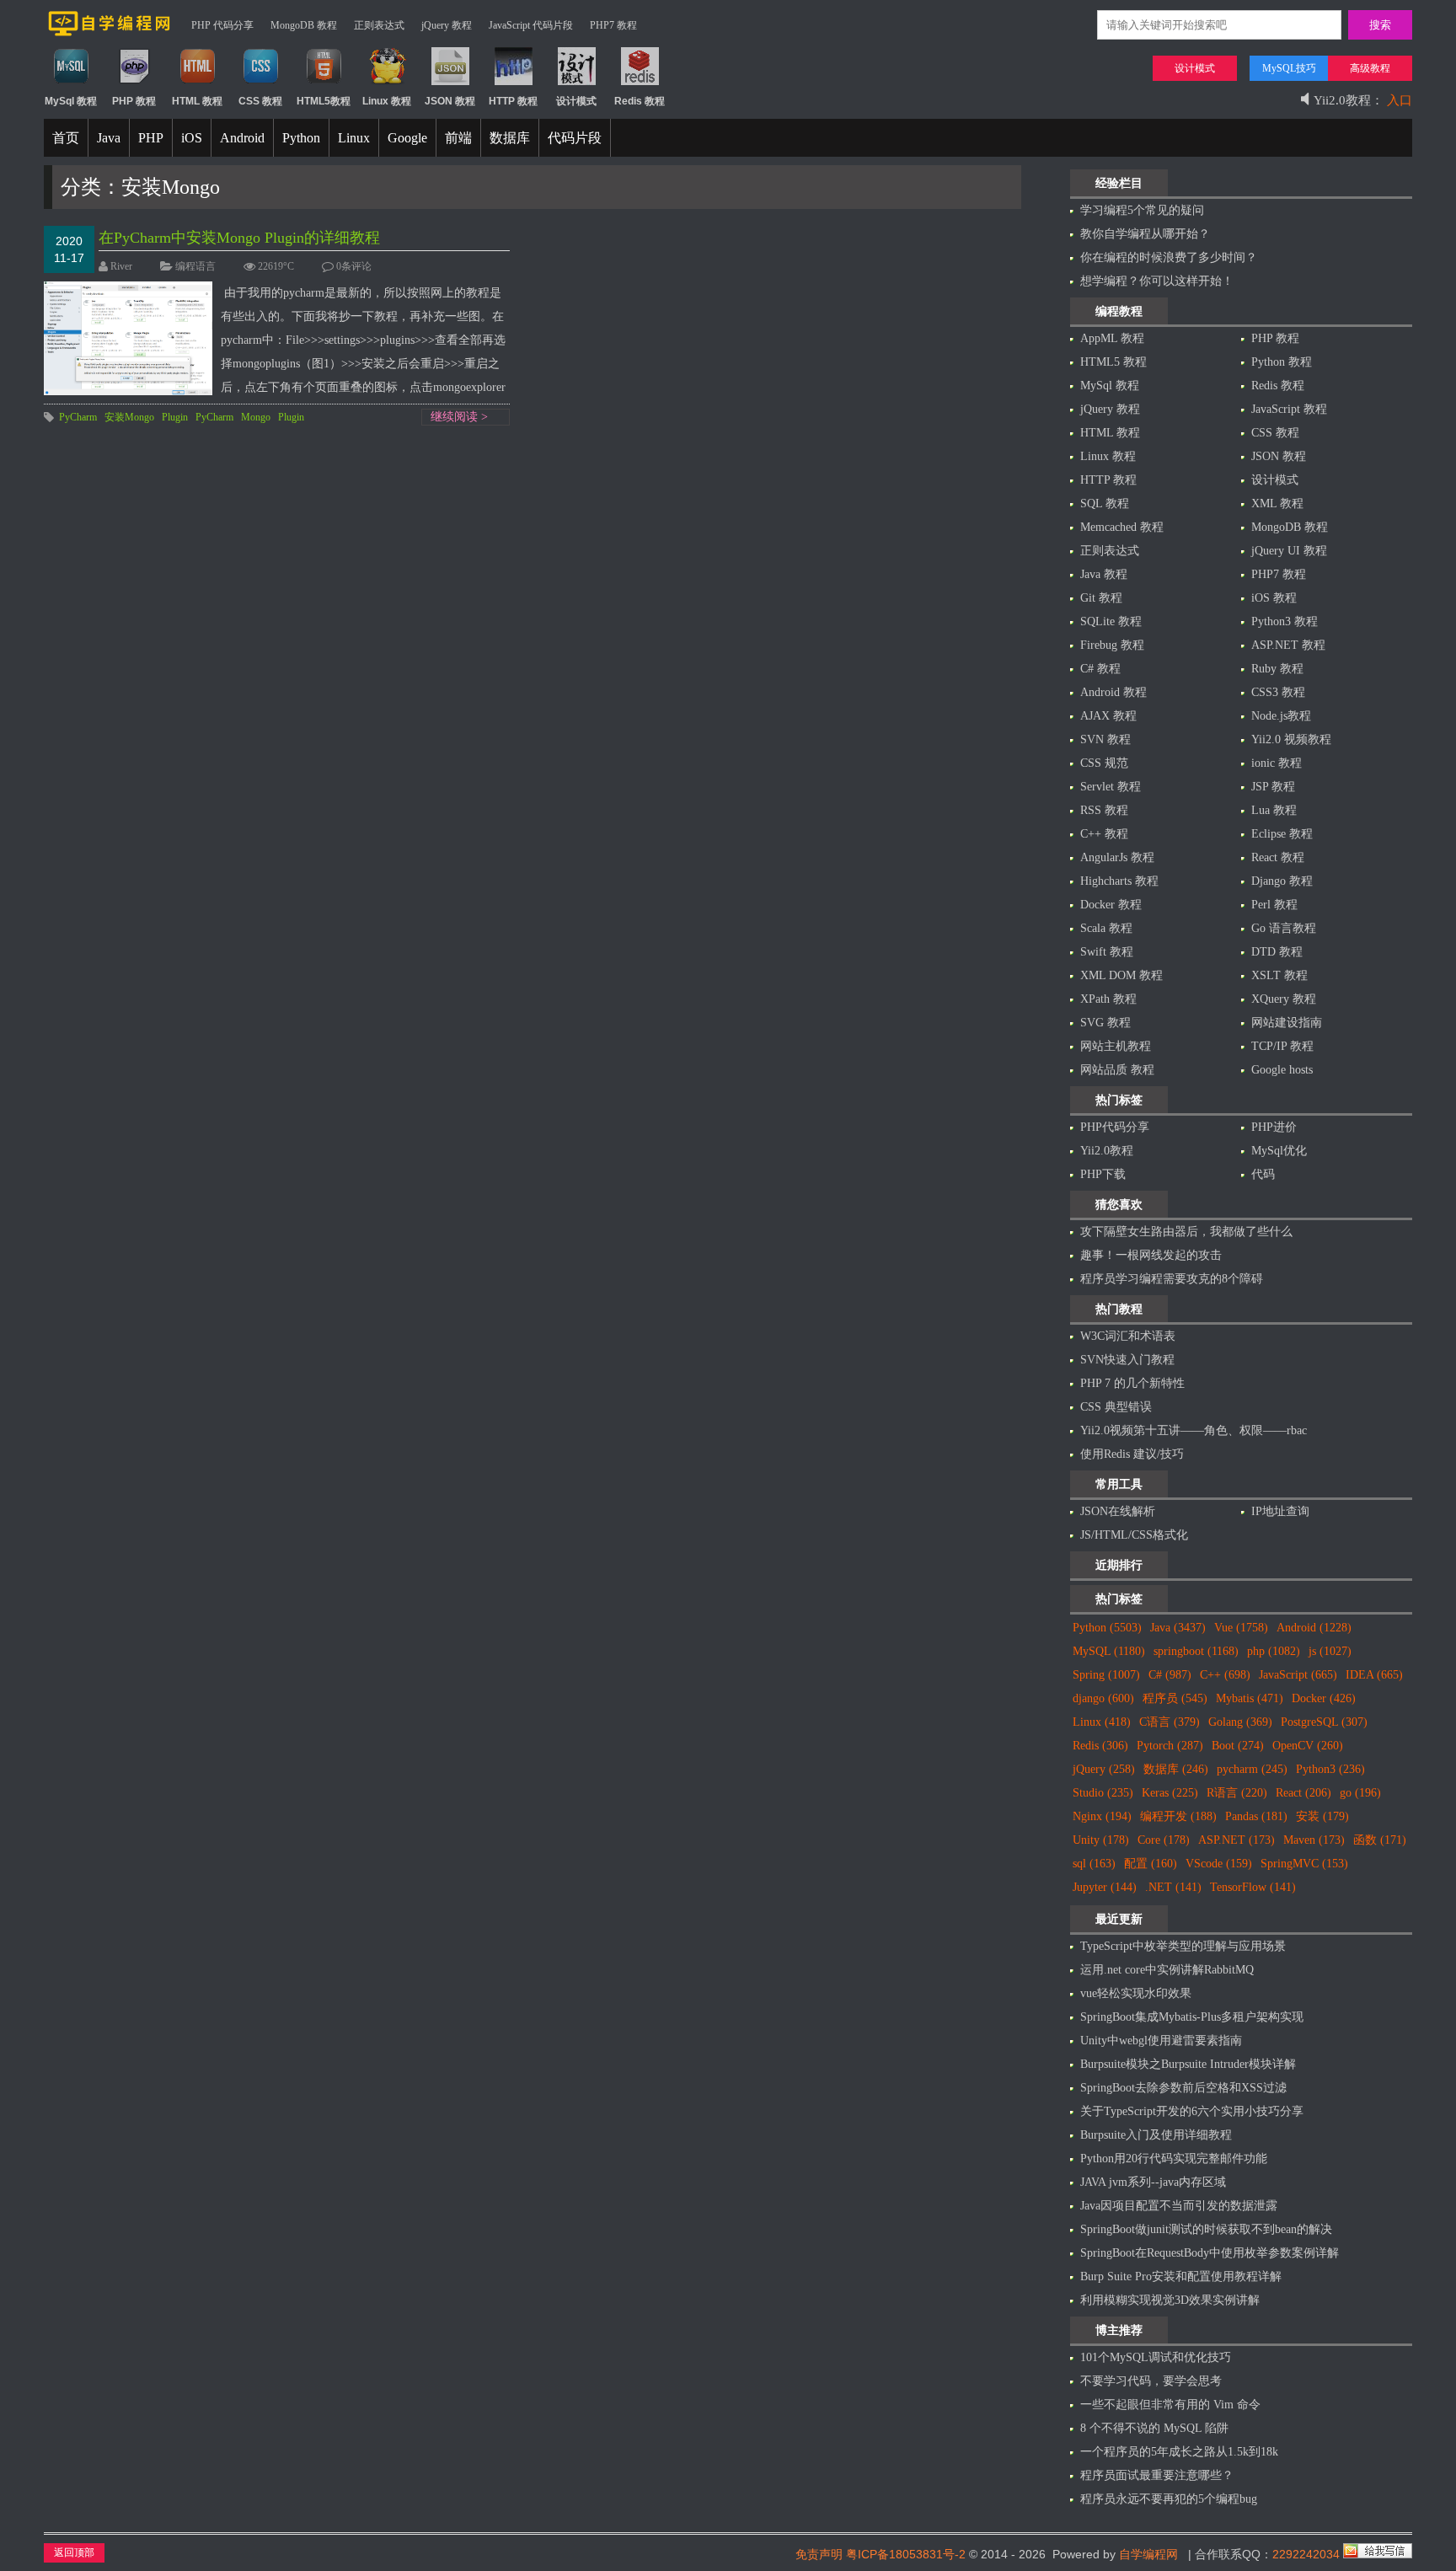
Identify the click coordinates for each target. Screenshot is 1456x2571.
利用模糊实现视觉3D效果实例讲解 (1170, 2300)
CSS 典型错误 (1116, 1407)
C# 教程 (1100, 669)
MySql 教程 (1110, 386)
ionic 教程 (1277, 763)
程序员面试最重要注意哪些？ (1157, 2475)
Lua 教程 (1274, 810)
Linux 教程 (1108, 456)
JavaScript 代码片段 (531, 25)
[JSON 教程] (450, 82)
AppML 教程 (1112, 338)
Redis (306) (1100, 1746)
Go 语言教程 (1284, 928)
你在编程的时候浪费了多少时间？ (1169, 257)
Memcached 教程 (1122, 527)
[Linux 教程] (387, 82)
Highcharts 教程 (1119, 881)
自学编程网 (1148, 2554)
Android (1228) (1314, 1628)
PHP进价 (1274, 1127)
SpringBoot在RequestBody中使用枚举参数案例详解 (1210, 2253)
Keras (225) (1170, 1793)
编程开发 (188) (1178, 1816)
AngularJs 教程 (1117, 857)
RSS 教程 (1104, 810)
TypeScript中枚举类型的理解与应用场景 (1183, 1946)
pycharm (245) (1252, 1769)
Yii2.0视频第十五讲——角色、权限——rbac (1194, 1430)
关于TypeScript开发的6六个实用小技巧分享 (1192, 2111)
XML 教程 (1277, 503)
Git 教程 (1101, 598)
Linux (354, 138)
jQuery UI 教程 (1289, 551)
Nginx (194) (1102, 1816)
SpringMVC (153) (1304, 1864)
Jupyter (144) (1105, 1887)
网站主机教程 (1116, 1046)
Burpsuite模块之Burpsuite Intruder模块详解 (1188, 2064)
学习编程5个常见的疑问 (1142, 210)
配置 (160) (1151, 1864)
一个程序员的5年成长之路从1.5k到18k (1179, 2452)
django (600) (1103, 1698)
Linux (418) (1102, 1722)
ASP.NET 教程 (1288, 645)
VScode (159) (1219, 1864)
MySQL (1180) (1109, 1651)
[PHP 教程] (134, 82)
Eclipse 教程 (1282, 834)
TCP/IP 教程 (1282, 1046)
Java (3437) (1178, 1628)
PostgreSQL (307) (1324, 1722)
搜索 (1380, 25)
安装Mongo (129, 417)
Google (407, 138)
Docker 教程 (1111, 905)
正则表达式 (379, 25)
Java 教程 (1104, 574)
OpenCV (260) (1308, 1746)
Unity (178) (1101, 1840)
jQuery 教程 (447, 25)
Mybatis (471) (1250, 1698)
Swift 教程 (1107, 952)
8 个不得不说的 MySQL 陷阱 (1154, 2428)
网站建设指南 (1287, 1023)
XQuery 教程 (1284, 999)
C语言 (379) (1170, 1722)
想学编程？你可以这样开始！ (1157, 281)
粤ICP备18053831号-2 (906, 2554)
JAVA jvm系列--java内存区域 (1153, 2182)
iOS (192, 138)
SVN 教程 (1105, 739)
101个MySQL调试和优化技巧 (1156, 2357)
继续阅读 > (459, 417)
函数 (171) (1380, 1840)
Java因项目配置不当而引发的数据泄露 (1179, 2206)
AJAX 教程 (1108, 716)
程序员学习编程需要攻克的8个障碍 (1172, 1279)
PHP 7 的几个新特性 (1132, 1383)
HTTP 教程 (1108, 480)
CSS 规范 (1104, 763)
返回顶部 (74, 2552)
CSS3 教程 (1278, 692)
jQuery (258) (1104, 1769)
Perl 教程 (1274, 905)
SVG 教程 (1105, 1023)
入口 (1400, 95)
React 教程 (1278, 857)
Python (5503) (1107, 1628)
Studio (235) (1103, 1793)
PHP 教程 (1275, 338)
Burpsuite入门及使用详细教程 (1156, 2135)
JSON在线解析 (1118, 1511)
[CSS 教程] (261, 82)
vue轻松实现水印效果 (1136, 1993)
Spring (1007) (1106, 1675)
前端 (458, 138)
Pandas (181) (1256, 1816)
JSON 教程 (1279, 456)
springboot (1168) (1196, 1651)
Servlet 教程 (1111, 787)
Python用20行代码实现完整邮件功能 (1174, 2159)
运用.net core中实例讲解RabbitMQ (1167, 1970)
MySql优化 (1279, 1151)
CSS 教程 (1275, 433)
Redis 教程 (1278, 386)
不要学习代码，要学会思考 (1151, 2381)
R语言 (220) (1237, 1793)
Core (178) (1164, 1840)
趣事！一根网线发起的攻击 (1151, 1255)
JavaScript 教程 (1289, 409)
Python (301, 138)
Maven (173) (1314, 1840)
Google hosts (1282, 1070)
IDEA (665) (1374, 1675)
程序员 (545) (1175, 1698)
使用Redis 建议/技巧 (1132, 1454)
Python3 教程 (1285, 621)
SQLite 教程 (1111, 621)
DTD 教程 (1277, 952)
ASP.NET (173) (1237, 1840)
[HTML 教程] (198, 82)
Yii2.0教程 (1107, 1151)
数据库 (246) (1176, 1769)
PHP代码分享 (1115, 1127)
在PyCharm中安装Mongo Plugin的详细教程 (239, 238)
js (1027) (1330, 1651)
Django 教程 (1282, 881)
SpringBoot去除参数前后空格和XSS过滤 (1183, 2088)
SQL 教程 (1105, 503)
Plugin (175, 417)
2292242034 (1306, 2554)
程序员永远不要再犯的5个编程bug (1169, 2499)
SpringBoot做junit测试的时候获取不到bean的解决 (1206, 2229)
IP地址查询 (1280, 1511)
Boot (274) (1238, 1746)
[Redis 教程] (640, 82)
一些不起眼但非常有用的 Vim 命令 (1170, 2405)
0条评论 (354, 266)
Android (242, 138)
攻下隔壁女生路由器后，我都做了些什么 (1186, 1232)
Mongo (256, 417)
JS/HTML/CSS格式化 (1134, 1535)
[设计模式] (577, 82)
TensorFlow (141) (1253, 1887)
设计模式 (1275, 480)
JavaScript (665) (1298, 1675)
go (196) (1360, 1793)
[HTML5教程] (324, 82)
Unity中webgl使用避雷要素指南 (1161, 2041)
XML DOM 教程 (1121, 975)
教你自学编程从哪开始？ (1145, 234)
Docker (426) (1324, 1698)
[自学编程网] (110, 33)
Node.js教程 (1281, 716)
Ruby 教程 (1277, 669)
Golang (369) (1240, 1722)
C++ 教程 (1104, 834)
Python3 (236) (1330, 1769)
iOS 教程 (1274, 598)
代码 (1263, 1174)
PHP (151, 138)
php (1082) (1274, 1651)
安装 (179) (1322, 1816)
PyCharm (78, 417)
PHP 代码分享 (222, 25)
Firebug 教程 (1112, 645)
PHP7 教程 (613, 25)
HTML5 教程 (1113, 362)
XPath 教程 (1108, 999)
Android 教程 (1113, 692)
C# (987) (1170, 1675)
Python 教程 (1282, 362)
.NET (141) (1173, 1887)
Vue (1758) (1241, 1628)
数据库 (510, 138)
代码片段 (575, 138)
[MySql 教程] (71, 82)
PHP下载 (1103, 1174)
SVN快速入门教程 (1127, 1360)
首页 (66, 138)
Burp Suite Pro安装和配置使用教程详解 (1181, 2276)
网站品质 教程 (1117, 1070)
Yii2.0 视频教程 (1291, 739)
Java (109, 138)
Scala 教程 (1106, 928)
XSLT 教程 (1279, 975)
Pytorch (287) (1170, 1746)
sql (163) (1094, 1864)
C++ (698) (1225, 1675)
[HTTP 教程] (514, 82)
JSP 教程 (1273, 787)
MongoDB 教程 (304, 25)
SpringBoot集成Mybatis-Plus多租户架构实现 (1192, 2017)
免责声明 (819, 2554)
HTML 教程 (1110, 433)
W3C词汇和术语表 (1128, 1336)
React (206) (1303, 1793)
